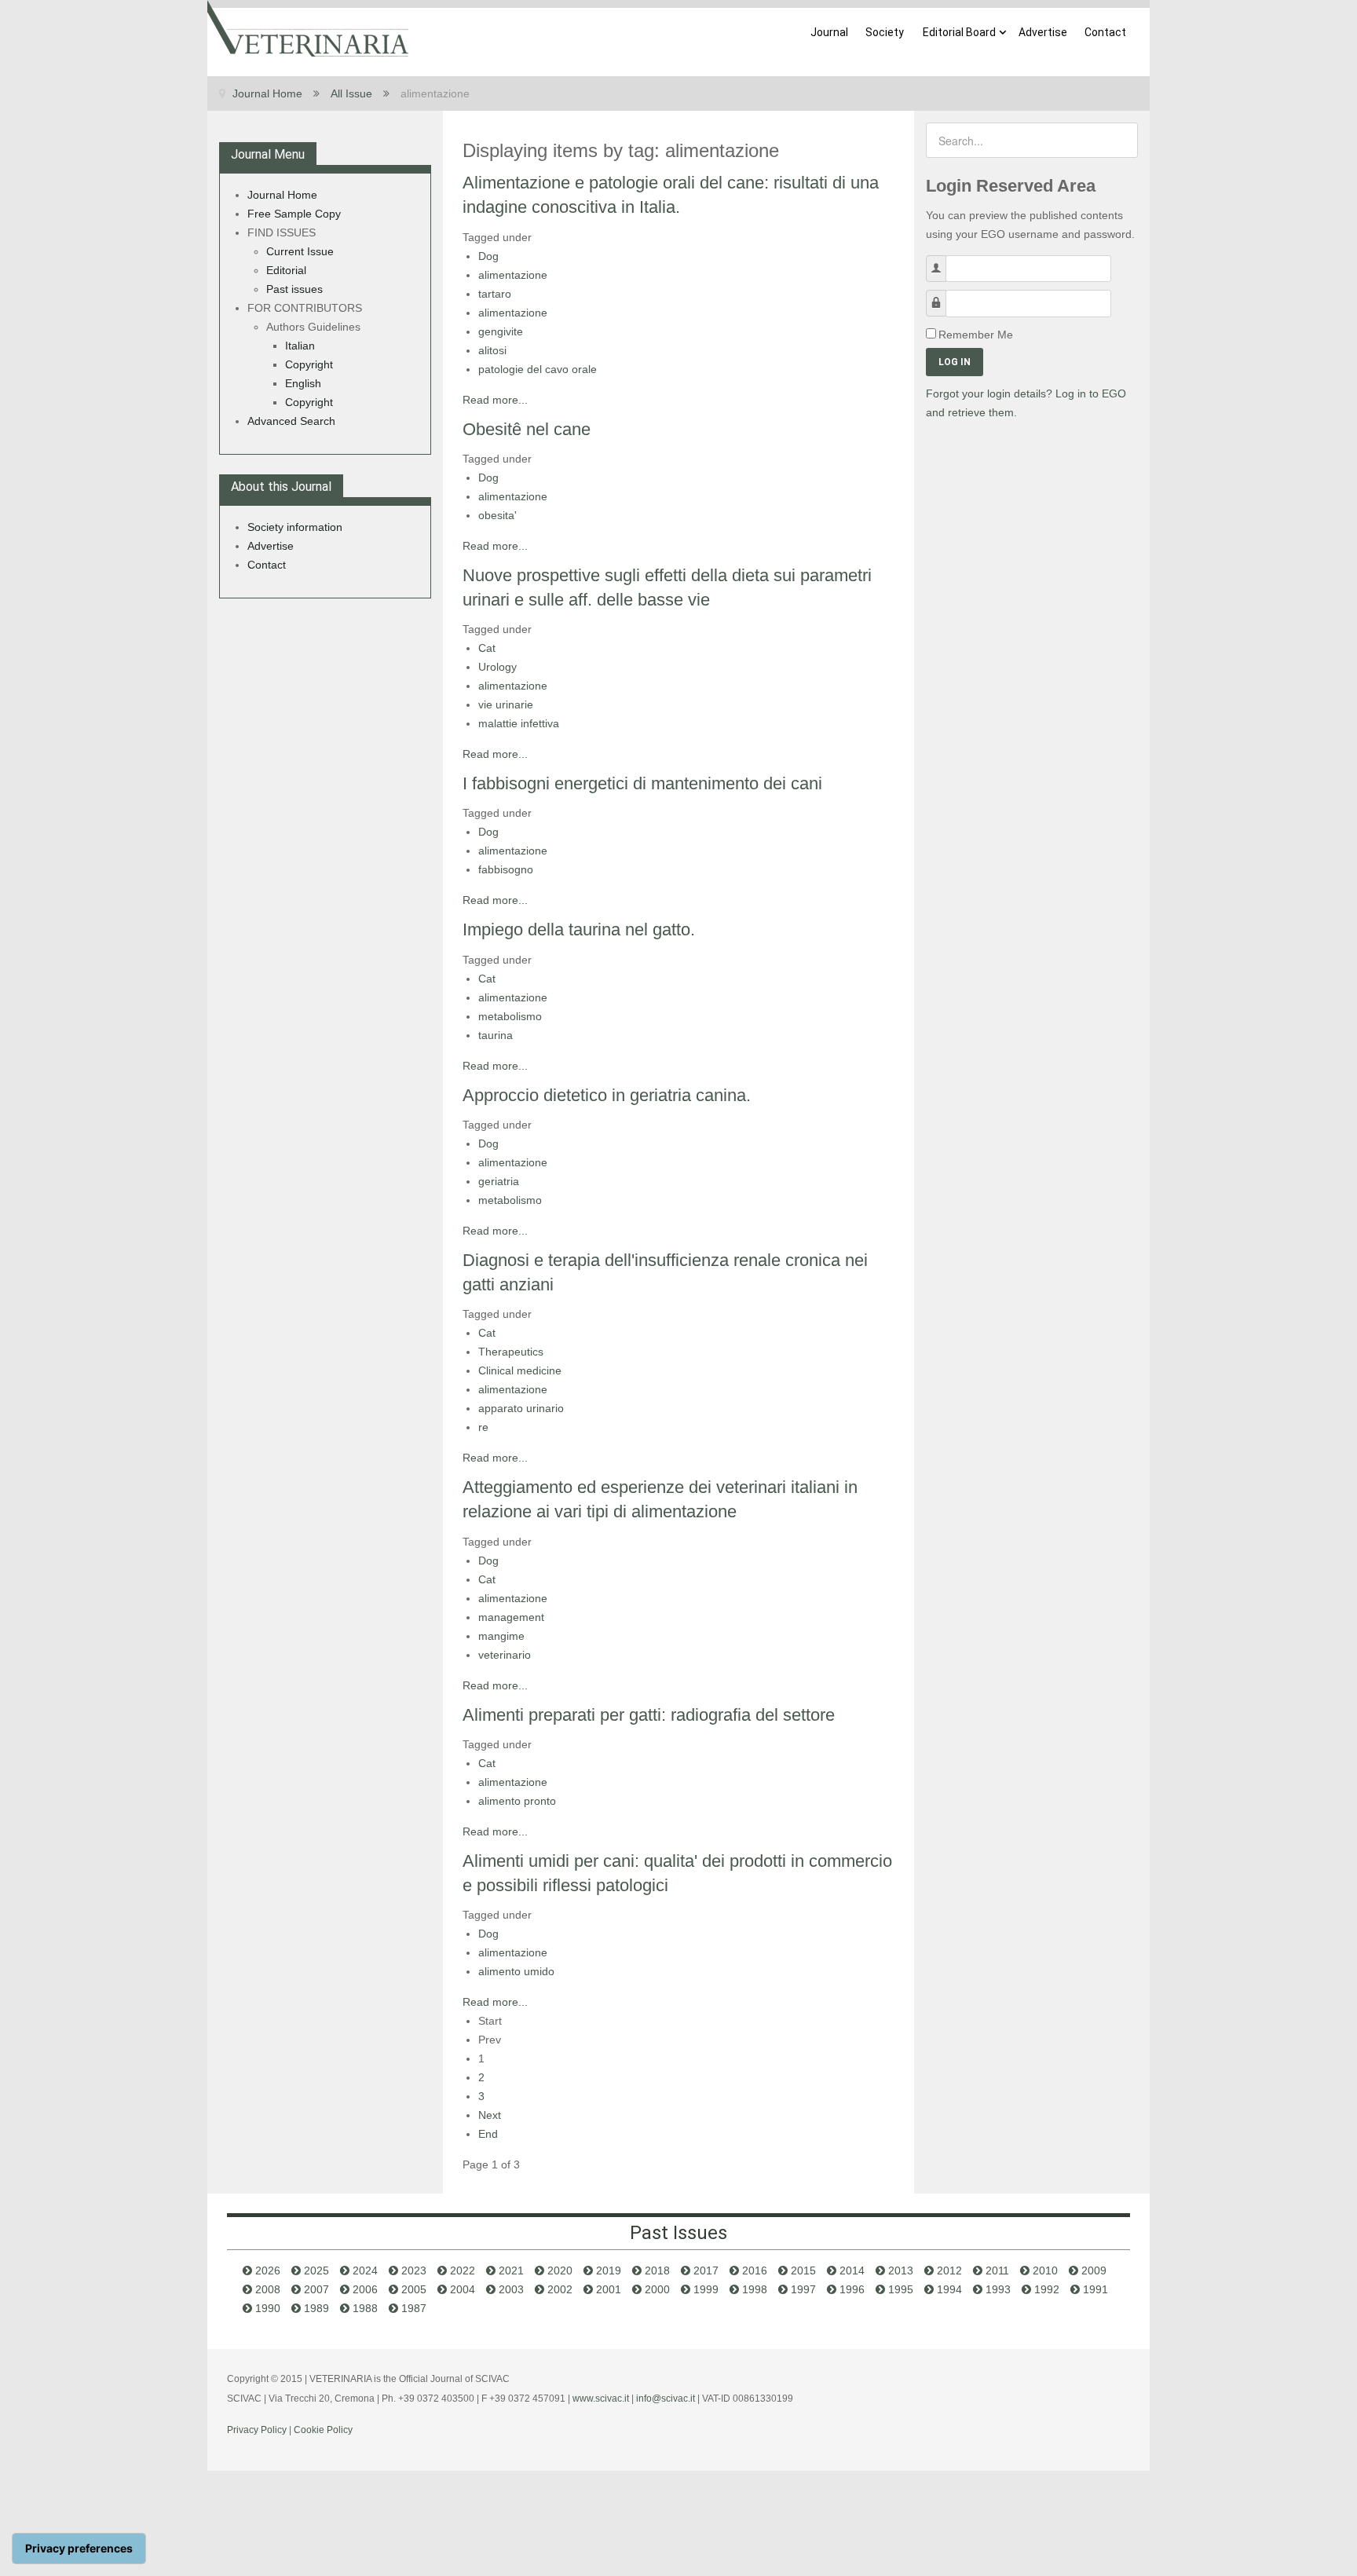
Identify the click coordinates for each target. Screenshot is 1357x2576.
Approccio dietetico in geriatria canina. (607, 1095)
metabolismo (510, 1016)
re (483, 1427)
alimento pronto (517, 1801)
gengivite (501, 331)
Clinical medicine (520, 1370)
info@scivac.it (666, 2399)
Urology (497, 667)
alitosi (492, 350)
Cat (487, 648)
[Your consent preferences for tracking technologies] (79, 2549)
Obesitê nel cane (527, 429)
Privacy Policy (257, 2430)
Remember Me (976, 335)
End (488, 2134)
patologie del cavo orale (538, 369)
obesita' (497, 515)
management (511, 1617)
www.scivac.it (601, 2399)
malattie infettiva (519, 723)
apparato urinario (521, 1408)
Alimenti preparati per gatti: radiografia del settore (649, 1715)
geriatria (499, 1181)
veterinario (505, 1655)
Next (490, 2115)
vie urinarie (506, 704)
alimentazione (513, 275)
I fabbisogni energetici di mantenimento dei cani (642, 783)
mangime (501, 1636)
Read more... (495, 400)
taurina (496, 1035)
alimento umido (516, 1971)
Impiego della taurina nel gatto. (579, 929)
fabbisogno (506, 869)
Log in (955, 362)
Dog (488, 256)
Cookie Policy (323, 2430)
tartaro (495, 294)
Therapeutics (511, 1352)
